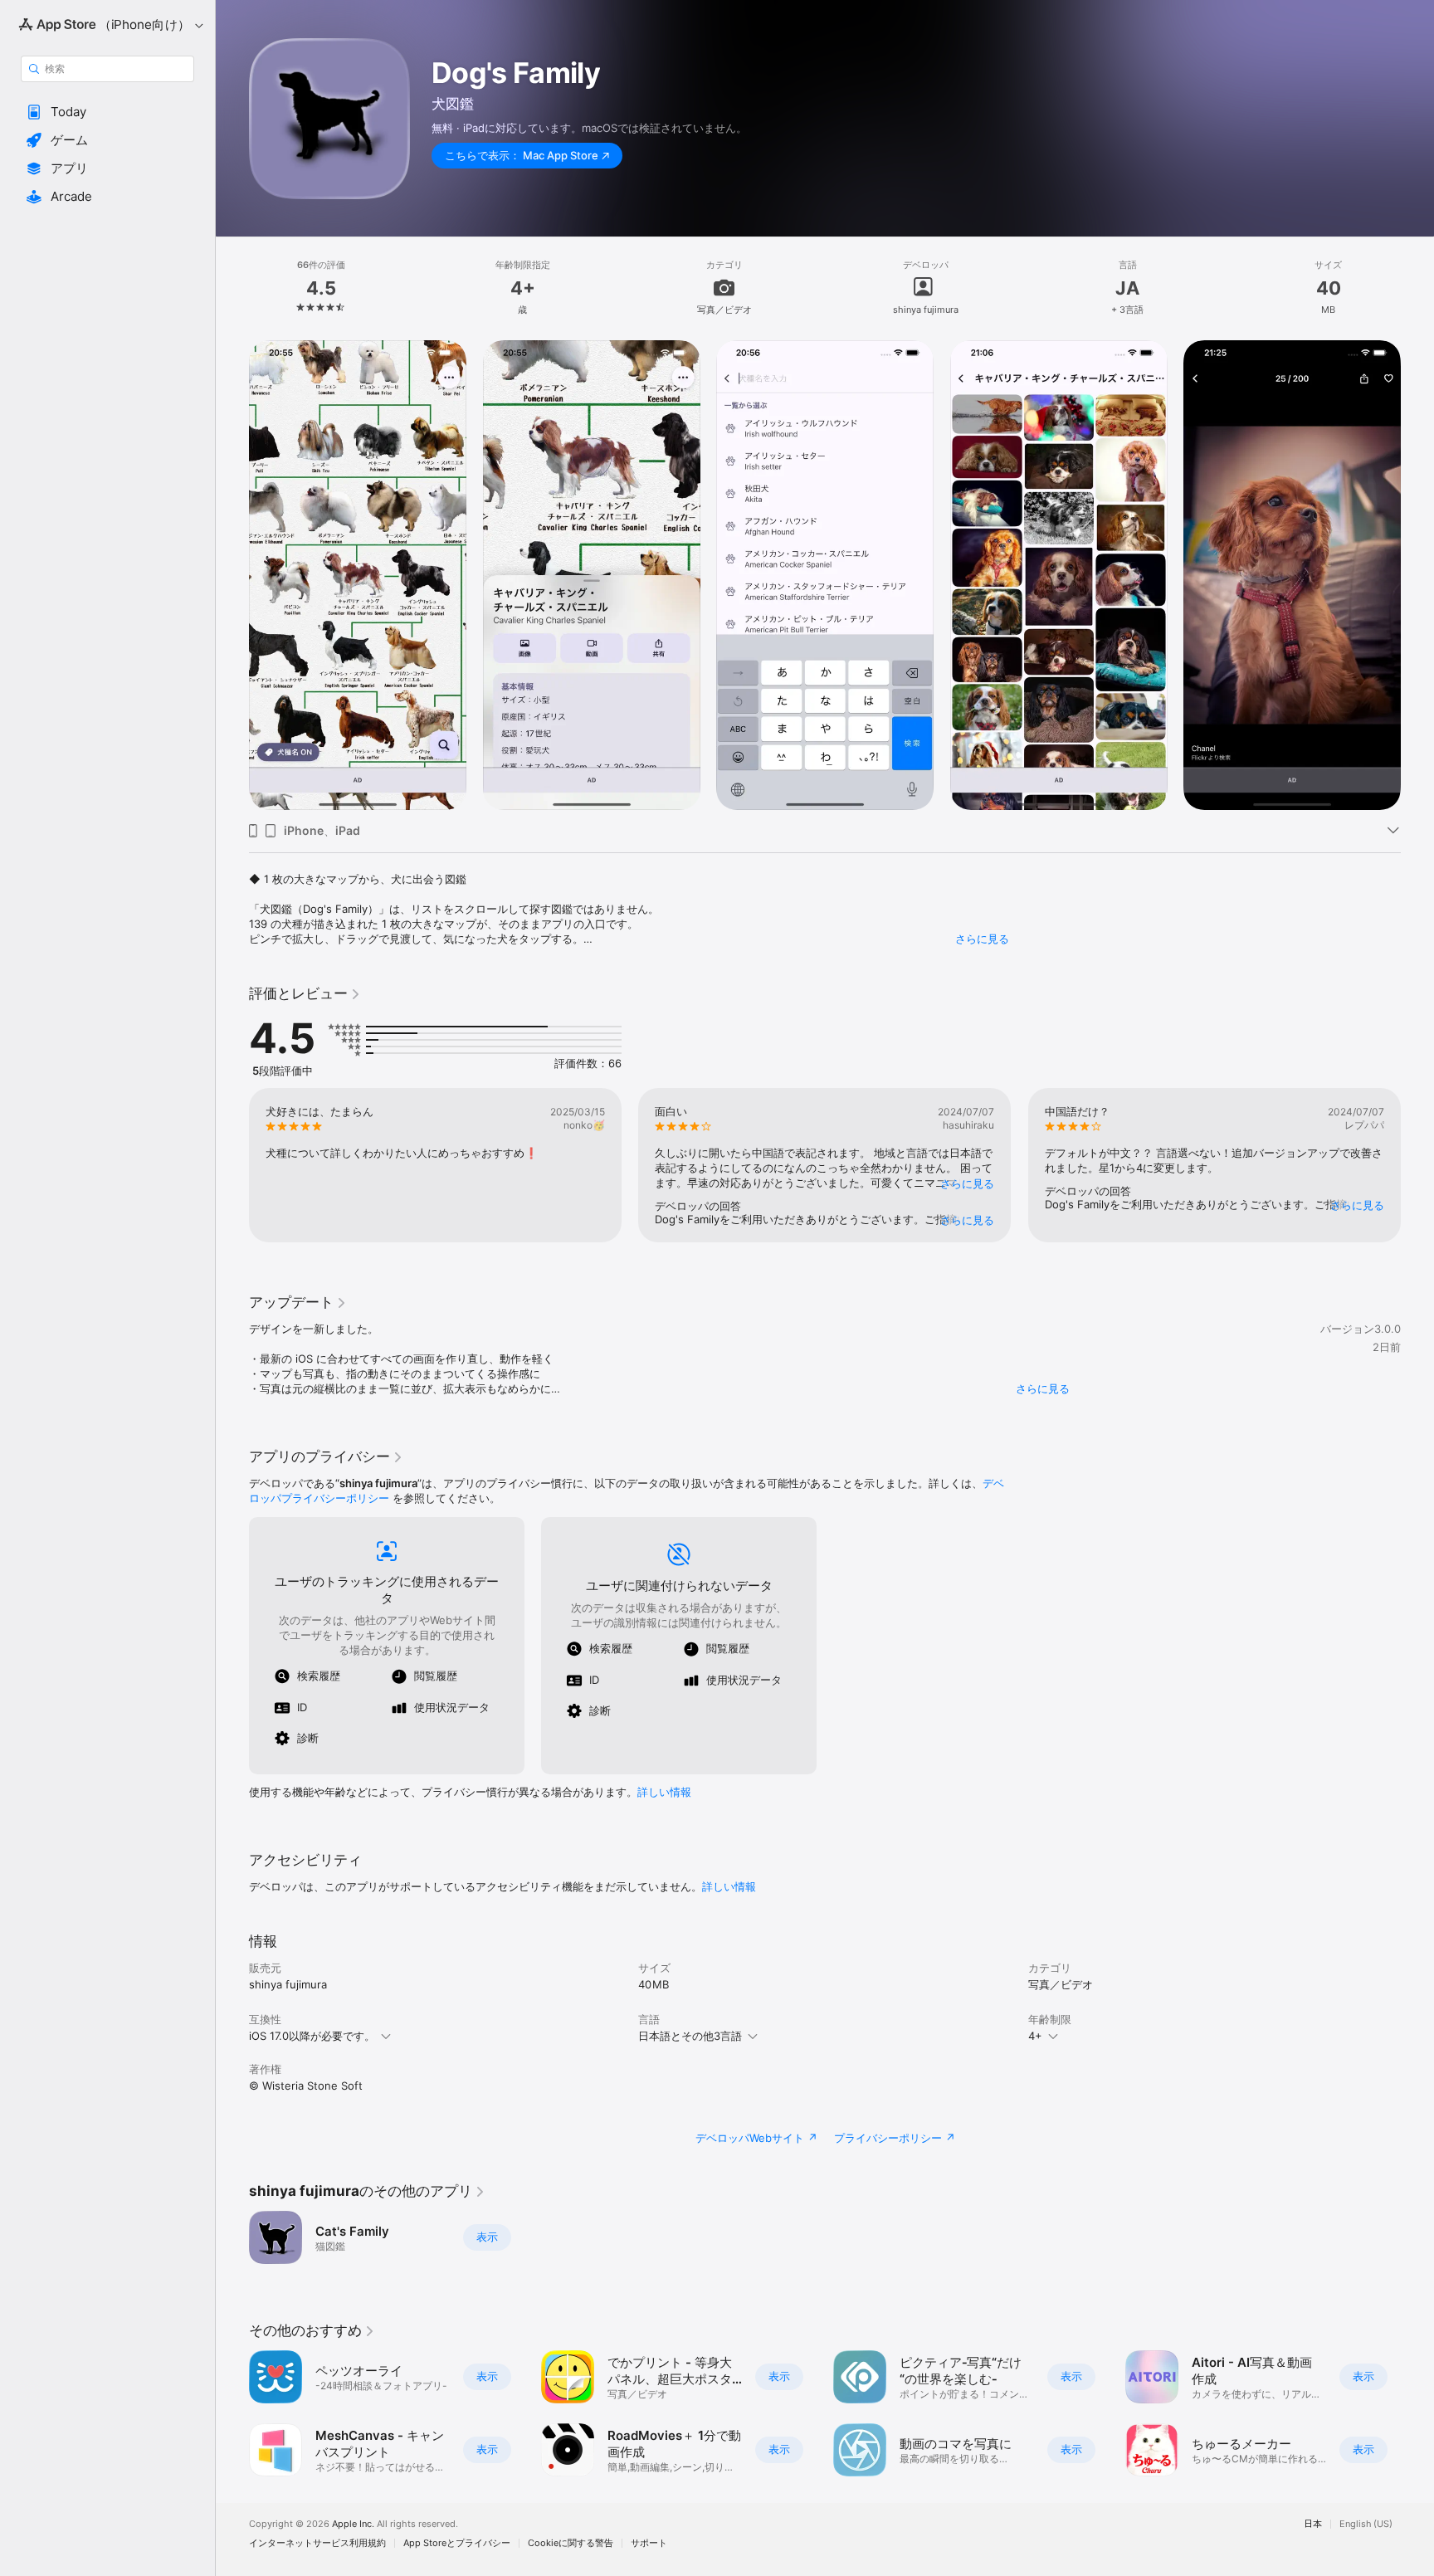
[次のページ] (1417, 1165)
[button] (107, 112)
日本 (1313, 2524)
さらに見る (982, 939)
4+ (1035, 2036)
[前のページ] (232, 1165)
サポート (649, 2543)
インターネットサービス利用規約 (317, 2543)
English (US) (1366, 2524)
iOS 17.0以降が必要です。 (312, 2036)
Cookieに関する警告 (571, 2543)
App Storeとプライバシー (457, 2543)
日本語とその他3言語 (690, 2036)
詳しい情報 (664, 1792)
